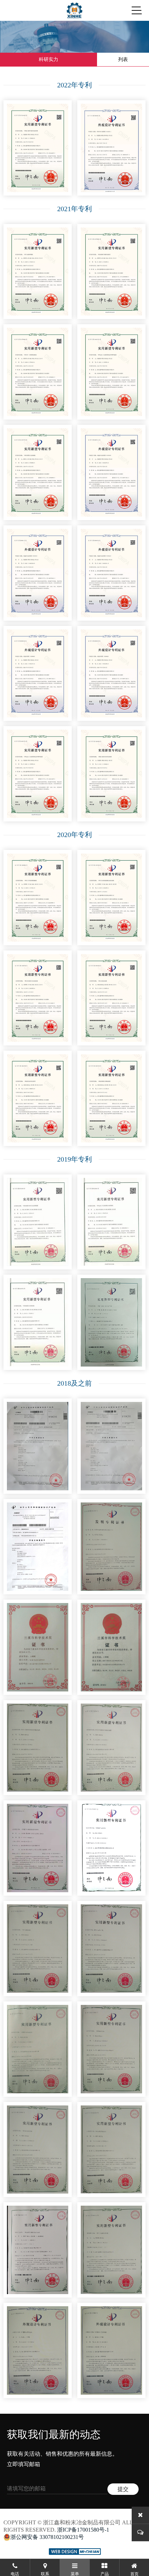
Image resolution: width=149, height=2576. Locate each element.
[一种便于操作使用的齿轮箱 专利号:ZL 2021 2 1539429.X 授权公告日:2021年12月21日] (38, 148)
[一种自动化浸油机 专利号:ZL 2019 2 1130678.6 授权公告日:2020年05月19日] (111, 998)
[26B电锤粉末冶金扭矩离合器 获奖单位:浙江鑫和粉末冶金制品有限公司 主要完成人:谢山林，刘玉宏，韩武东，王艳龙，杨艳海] (111, 1647)
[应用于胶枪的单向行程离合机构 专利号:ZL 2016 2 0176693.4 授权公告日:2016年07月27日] (38, 1748)
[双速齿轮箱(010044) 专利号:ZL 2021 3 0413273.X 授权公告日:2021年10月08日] (38, 674)
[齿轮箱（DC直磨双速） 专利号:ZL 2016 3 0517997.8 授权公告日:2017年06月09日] (111, 2350)
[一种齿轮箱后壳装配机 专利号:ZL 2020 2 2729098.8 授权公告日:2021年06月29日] (38, 472)
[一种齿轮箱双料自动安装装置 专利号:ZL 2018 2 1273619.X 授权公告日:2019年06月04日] (38, 1222)
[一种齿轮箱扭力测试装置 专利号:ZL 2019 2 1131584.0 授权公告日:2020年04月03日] (111, 1098)
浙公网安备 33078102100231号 (47, 2537)
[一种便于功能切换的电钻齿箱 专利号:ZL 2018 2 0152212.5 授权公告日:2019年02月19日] (111, 1322)
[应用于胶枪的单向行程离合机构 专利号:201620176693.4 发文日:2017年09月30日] (111, 1446)
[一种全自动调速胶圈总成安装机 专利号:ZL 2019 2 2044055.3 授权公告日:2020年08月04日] (111, 898)
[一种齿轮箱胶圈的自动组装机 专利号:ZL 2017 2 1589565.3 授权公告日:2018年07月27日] (38, 2250)
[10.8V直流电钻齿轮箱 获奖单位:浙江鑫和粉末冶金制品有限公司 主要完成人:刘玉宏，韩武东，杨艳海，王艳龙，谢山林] (38, 1647)
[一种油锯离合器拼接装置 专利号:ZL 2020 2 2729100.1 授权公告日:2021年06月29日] (111, 272)
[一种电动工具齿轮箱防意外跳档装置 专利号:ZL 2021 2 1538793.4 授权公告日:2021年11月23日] (111, 372)
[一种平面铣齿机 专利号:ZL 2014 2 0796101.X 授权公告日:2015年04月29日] (38, 1949)
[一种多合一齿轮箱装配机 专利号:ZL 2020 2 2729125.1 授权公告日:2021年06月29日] (38, 372)
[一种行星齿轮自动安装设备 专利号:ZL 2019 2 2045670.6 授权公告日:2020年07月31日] (38, 998)
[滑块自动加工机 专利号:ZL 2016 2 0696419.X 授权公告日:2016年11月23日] (111, 1949)
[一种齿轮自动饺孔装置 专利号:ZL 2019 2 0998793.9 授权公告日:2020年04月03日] (38, 1098)
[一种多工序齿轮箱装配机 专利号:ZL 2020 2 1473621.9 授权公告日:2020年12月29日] (38, 898)
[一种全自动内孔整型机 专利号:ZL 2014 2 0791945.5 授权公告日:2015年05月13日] (111, 2250)
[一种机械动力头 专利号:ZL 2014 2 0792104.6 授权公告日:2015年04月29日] (111, 2049)
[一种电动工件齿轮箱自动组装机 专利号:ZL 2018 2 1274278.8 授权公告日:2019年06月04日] (111, 1222)
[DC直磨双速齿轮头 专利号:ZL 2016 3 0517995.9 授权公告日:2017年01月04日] (38, 2350)
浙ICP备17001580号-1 (83, 2530)
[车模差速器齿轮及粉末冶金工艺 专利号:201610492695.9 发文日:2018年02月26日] (38, 1547)
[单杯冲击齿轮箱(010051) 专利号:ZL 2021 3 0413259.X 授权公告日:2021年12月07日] (111, 148)
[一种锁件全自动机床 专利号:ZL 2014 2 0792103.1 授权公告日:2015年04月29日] (38, 2049)
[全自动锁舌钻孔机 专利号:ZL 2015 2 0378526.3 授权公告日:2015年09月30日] (111, 2150)
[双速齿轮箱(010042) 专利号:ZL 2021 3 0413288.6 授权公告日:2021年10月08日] (111, 674)
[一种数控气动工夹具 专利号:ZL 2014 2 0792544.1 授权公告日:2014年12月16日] (111, 1848)
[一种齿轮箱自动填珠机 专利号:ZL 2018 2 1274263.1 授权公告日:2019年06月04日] (38, 1322)
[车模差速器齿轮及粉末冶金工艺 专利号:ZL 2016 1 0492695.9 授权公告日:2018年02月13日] (111, 1547)
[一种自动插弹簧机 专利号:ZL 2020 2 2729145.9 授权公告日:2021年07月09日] (38, 272)
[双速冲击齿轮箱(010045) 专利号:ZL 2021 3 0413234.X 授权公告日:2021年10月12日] (38, 573)
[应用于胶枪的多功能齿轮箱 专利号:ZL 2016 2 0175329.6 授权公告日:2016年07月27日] (111, 1748)
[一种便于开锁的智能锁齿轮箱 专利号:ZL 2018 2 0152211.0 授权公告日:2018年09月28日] (38, 1848)
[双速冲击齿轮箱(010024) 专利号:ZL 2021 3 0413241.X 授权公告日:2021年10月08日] (111, 573)
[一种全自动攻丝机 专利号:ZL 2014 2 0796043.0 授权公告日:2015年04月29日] (38, 2150)
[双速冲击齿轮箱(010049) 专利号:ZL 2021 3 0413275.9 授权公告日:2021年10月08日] (111, 472)
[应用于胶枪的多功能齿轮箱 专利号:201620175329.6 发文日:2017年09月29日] (38, 1446)
